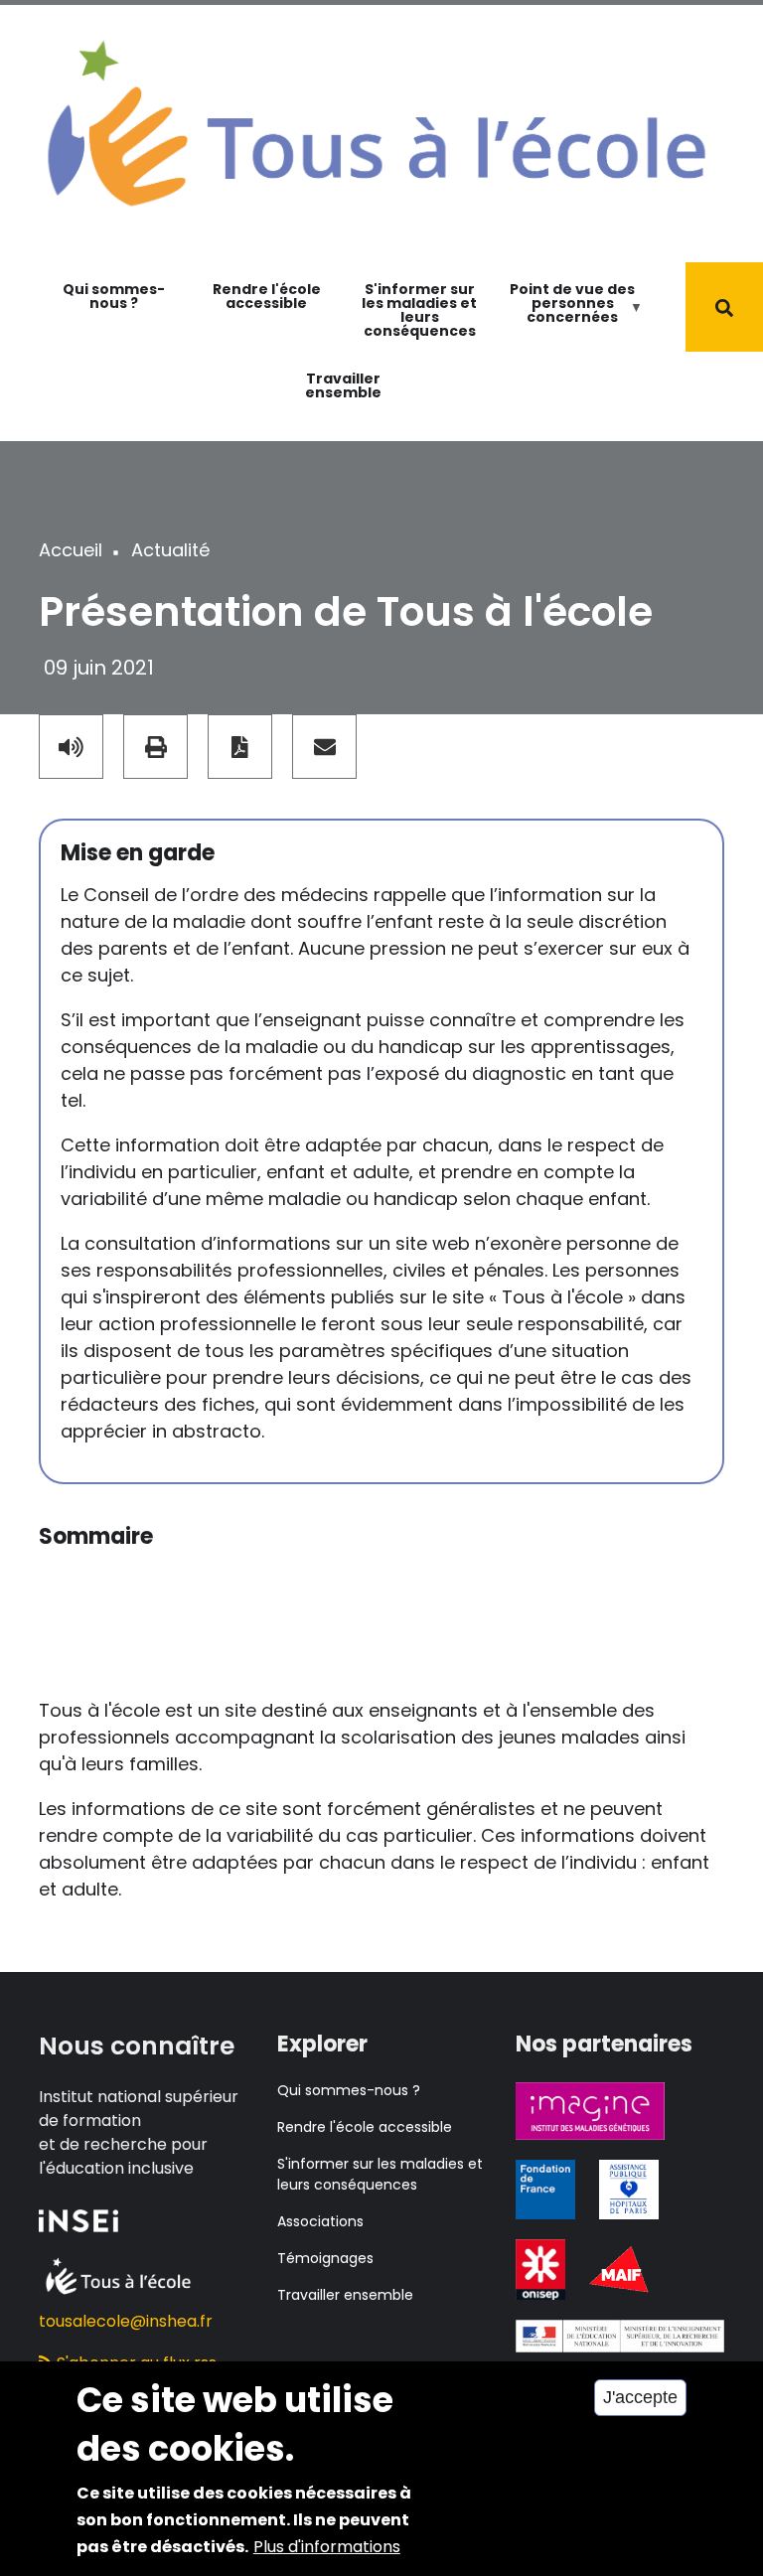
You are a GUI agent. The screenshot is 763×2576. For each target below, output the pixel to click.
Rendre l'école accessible (267, 296)
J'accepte (640, 2397)
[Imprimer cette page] (155, 747)
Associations (320, 2221)
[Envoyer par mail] (324, 747)
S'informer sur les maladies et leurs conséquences (419, 310)
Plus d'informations (327, 2547)
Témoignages (325, 2258)
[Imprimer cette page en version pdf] (240, 747)
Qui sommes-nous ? (114, 296)
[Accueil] (377, 122)
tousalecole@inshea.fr (126, 2321)
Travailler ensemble (343, 385)
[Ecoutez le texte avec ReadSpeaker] (71, 747)
